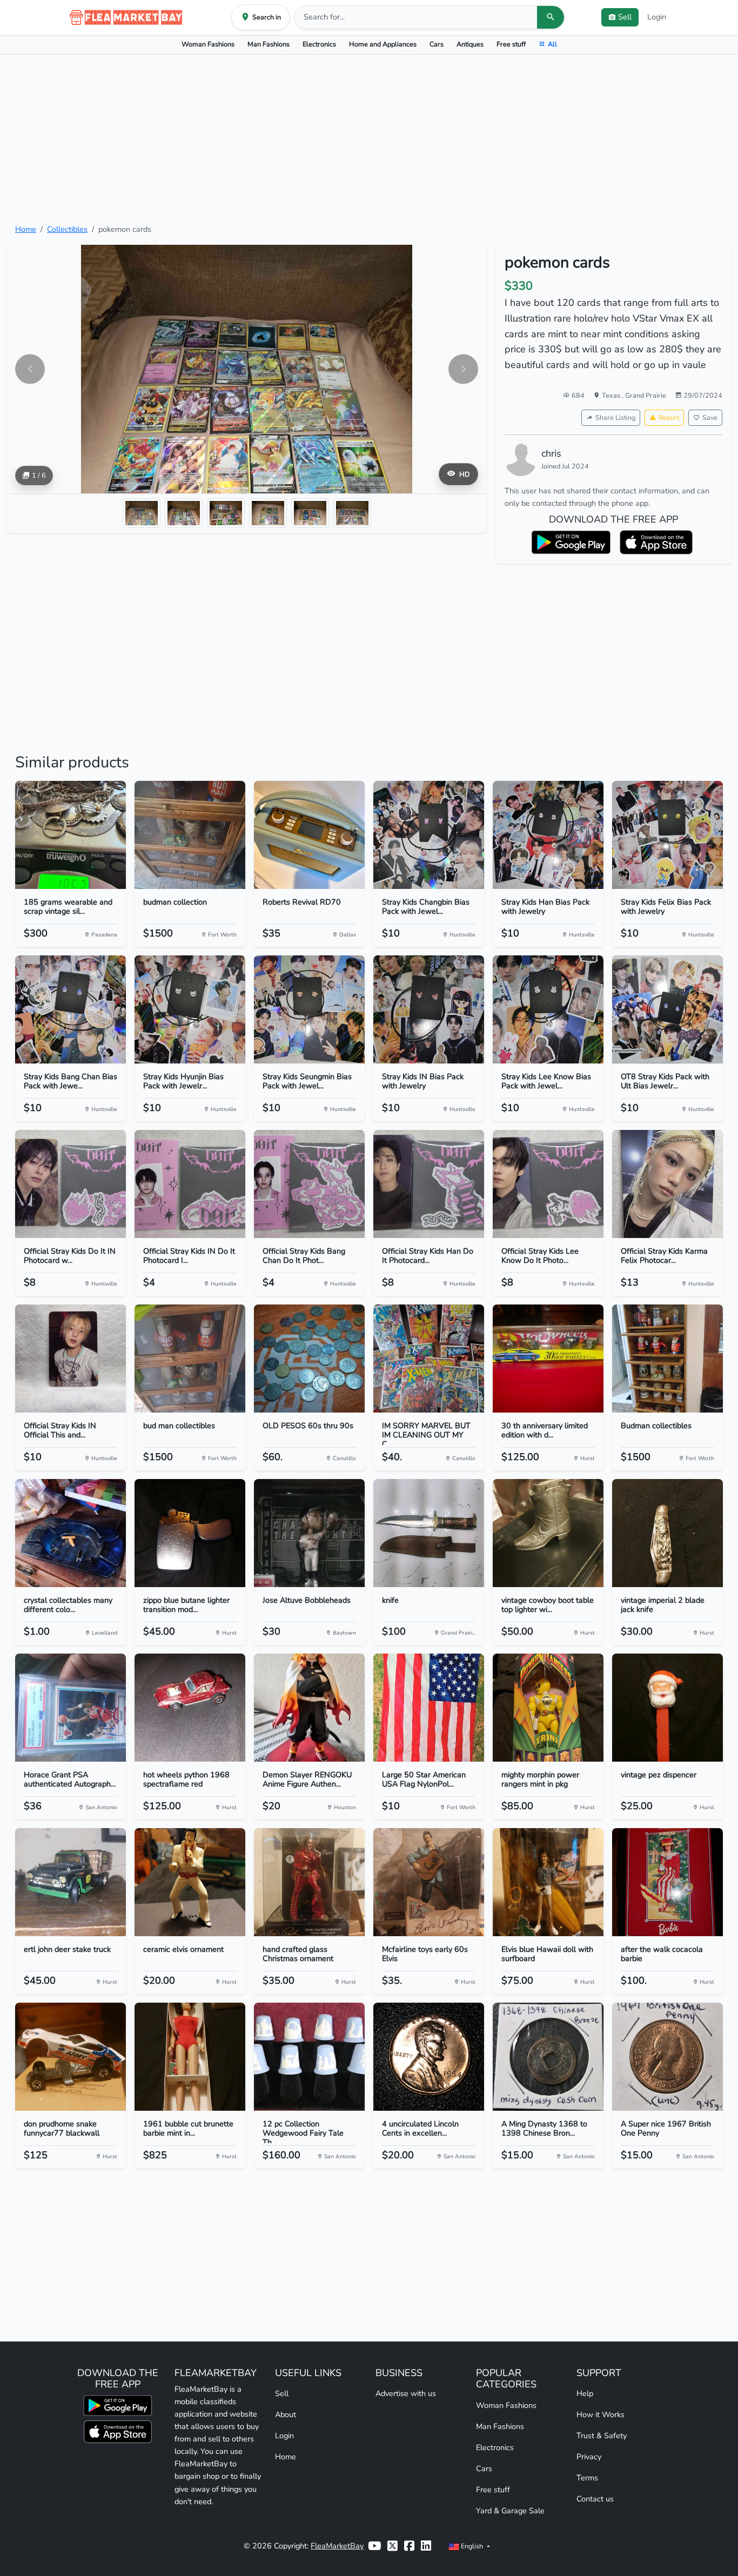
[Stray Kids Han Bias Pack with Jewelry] (548, 835)
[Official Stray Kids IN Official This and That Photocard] (71, 1359)
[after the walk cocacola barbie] (667, 1882)
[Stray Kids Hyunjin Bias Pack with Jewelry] (190, 1009)
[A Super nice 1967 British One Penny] (667, 2057)
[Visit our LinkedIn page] (426, 2546)
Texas (612, 395)
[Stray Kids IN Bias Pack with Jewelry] (429, 1009)
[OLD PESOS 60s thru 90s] (309, 1359)
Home (26, 229)
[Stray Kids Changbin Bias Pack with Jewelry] (429, 835)
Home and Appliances (383, 44)
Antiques (470, 44)
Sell (282, 2393)
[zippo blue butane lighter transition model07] (190, 1533)
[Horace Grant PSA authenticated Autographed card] (71, 1708)
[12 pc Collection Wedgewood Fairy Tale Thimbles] (309, 2057)
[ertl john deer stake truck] (71, 1882)
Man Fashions (269, 44)
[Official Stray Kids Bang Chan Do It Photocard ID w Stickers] (309, 1184)
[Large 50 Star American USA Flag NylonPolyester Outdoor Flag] (429, 1708)
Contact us (595, 2499)
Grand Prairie (646, 395)
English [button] (472, 2546)
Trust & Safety (602, 2436)
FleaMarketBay (337, 2546)
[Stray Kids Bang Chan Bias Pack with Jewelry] (71, 1009)
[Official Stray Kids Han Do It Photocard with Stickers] (429, 1184)
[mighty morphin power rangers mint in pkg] (548, 1708)
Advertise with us (406, 2393)
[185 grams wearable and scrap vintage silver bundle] (71, 835)
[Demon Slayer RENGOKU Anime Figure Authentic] (309, 1708)
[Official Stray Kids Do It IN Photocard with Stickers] (71, 1184)
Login (657, 17)
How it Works (601, 2414)
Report (669, 417)
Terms (587, 2478)
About (286, 2414)
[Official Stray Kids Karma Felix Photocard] (667, 1184)
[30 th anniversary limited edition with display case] (548, 1359)
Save (710, 417)
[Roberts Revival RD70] (309, 835)
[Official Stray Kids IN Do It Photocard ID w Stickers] (190, 1184)
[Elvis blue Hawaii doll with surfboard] (548, 1882)
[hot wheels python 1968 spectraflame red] (190, 1708)
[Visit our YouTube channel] (374, 2546)
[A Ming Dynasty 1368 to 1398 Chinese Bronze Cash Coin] (548, 2057)
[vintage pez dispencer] (667, 1708)
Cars (437, 44)
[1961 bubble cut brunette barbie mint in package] (190, 2057)
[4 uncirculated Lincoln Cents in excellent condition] (429, 2057)
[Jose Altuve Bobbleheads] (309, 1533)
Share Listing (615, 417)
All (552, 44)
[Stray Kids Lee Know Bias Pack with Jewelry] (548, 1009)
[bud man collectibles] (190, 1359)
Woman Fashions (208, 44)
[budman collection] (190, 835)
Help (585, 2393)
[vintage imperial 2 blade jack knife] (667, 1533)
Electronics (319, 44)
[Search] (551, 17)
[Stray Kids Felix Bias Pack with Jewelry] (667, 835)
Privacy (589, 2457)
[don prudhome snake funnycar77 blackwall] (71, 2057)
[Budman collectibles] (667, 1359)
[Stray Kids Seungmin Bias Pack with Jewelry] (309, 1009)
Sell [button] (625, 17)
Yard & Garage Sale (510, 2511)
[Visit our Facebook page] (409, 2546)
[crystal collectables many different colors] (71, 1533)
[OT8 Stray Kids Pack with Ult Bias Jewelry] (667, 1009)
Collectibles (67, 229)
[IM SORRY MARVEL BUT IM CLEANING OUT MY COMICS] (429, 1359)
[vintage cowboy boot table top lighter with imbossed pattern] (548, 1533)
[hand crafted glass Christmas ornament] (309, 1882)
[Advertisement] (369, 139)
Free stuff (511, 44)
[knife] (429, 1533)
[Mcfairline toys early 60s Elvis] (429, 1882)
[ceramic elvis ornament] (190, 1882)
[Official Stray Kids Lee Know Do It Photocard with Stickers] (548, 1184)
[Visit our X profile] (393, 2546)
